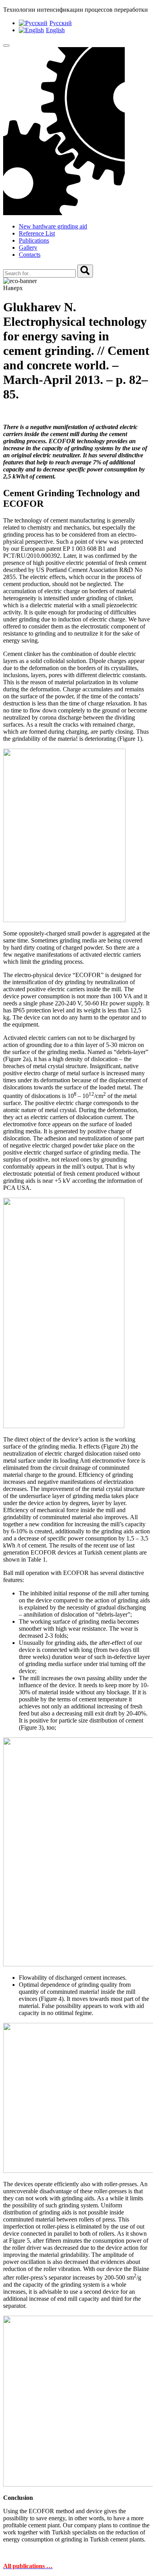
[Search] (85, 271)
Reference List (37, 233)
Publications (34, 240)
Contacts (30, 255)
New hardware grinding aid (53, 226)
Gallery (28, 248)
